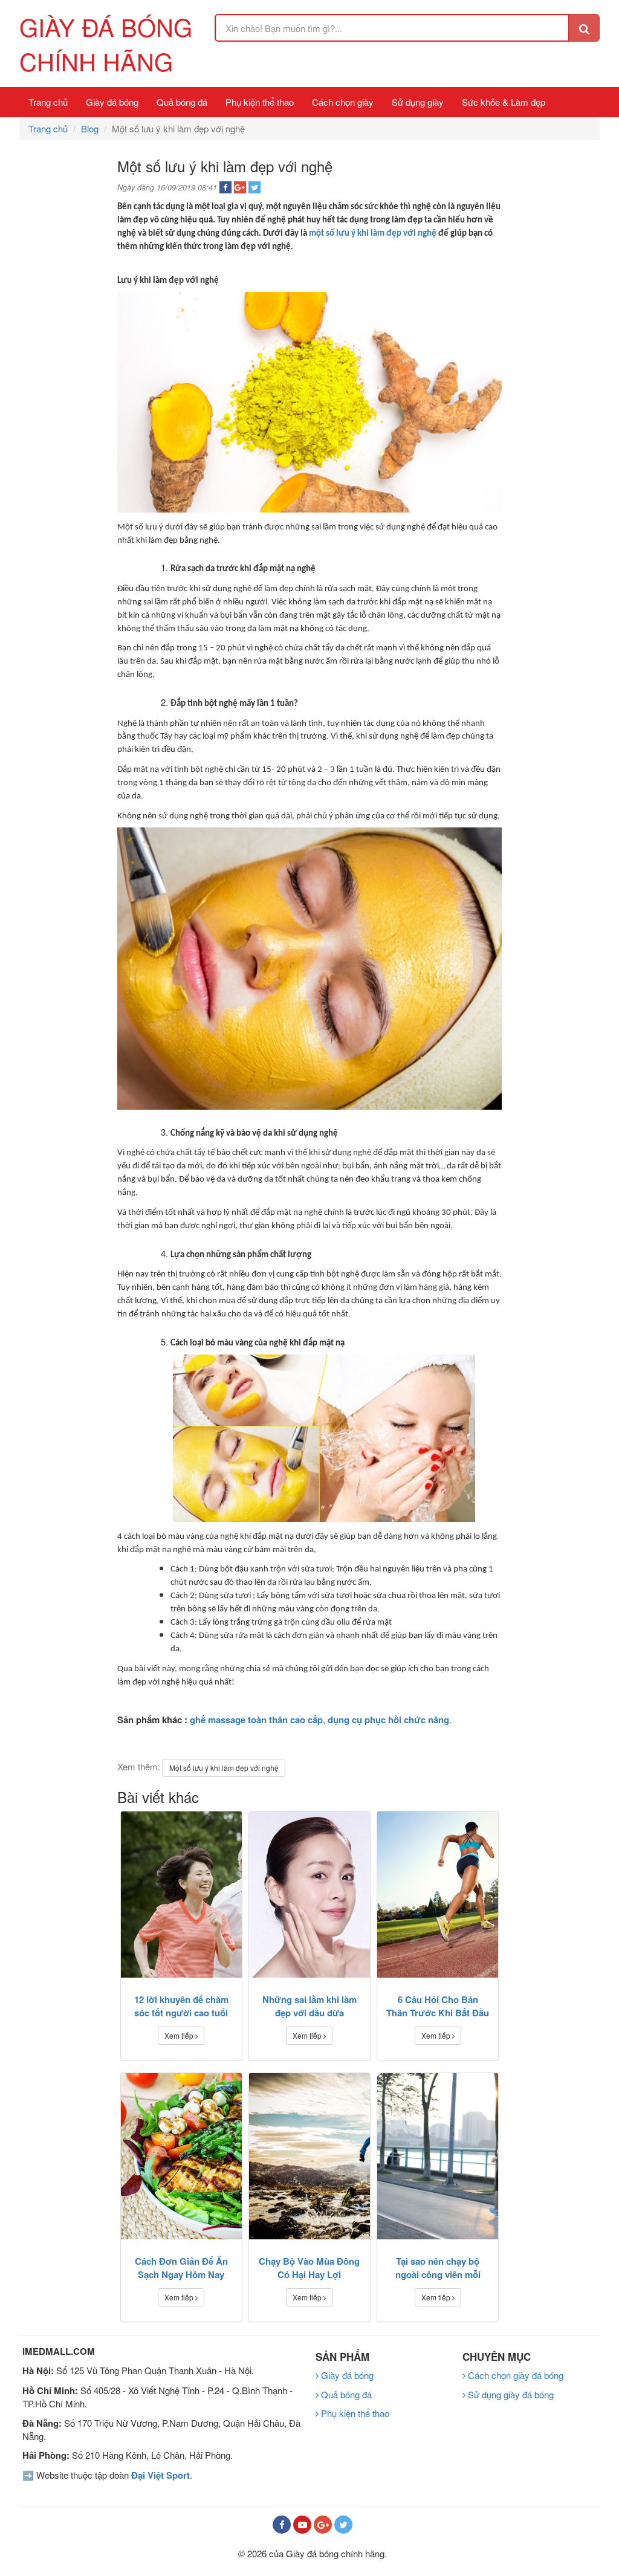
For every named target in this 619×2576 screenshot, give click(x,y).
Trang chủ (48, 102)
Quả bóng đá (182, 102)
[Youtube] (302, 2525)
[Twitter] (343, 2525)
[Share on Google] (240, 187)
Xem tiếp (180, 2035)
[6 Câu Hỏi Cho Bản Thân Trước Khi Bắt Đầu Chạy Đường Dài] (438, 1895)
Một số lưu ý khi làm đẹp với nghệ (224, 1768)
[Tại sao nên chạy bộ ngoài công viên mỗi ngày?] (438, 2156)
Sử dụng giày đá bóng (510, 2394)
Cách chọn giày (343, 102)
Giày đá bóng (112, 102)
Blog (90, 128)
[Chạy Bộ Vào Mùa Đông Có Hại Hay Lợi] (309, 2156)
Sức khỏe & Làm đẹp (504, 102)
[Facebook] (282, 2525)
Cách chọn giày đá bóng (514, 2375)
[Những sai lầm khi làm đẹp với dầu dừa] (309, 1895)
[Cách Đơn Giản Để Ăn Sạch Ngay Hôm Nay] (181, 2156)
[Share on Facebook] (225, 187)
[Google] (323, 2525)
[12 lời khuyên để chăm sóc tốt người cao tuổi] (181, 1895)
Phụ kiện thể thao (260, 102)
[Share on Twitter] (254, 187)
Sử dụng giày (418, 102)
